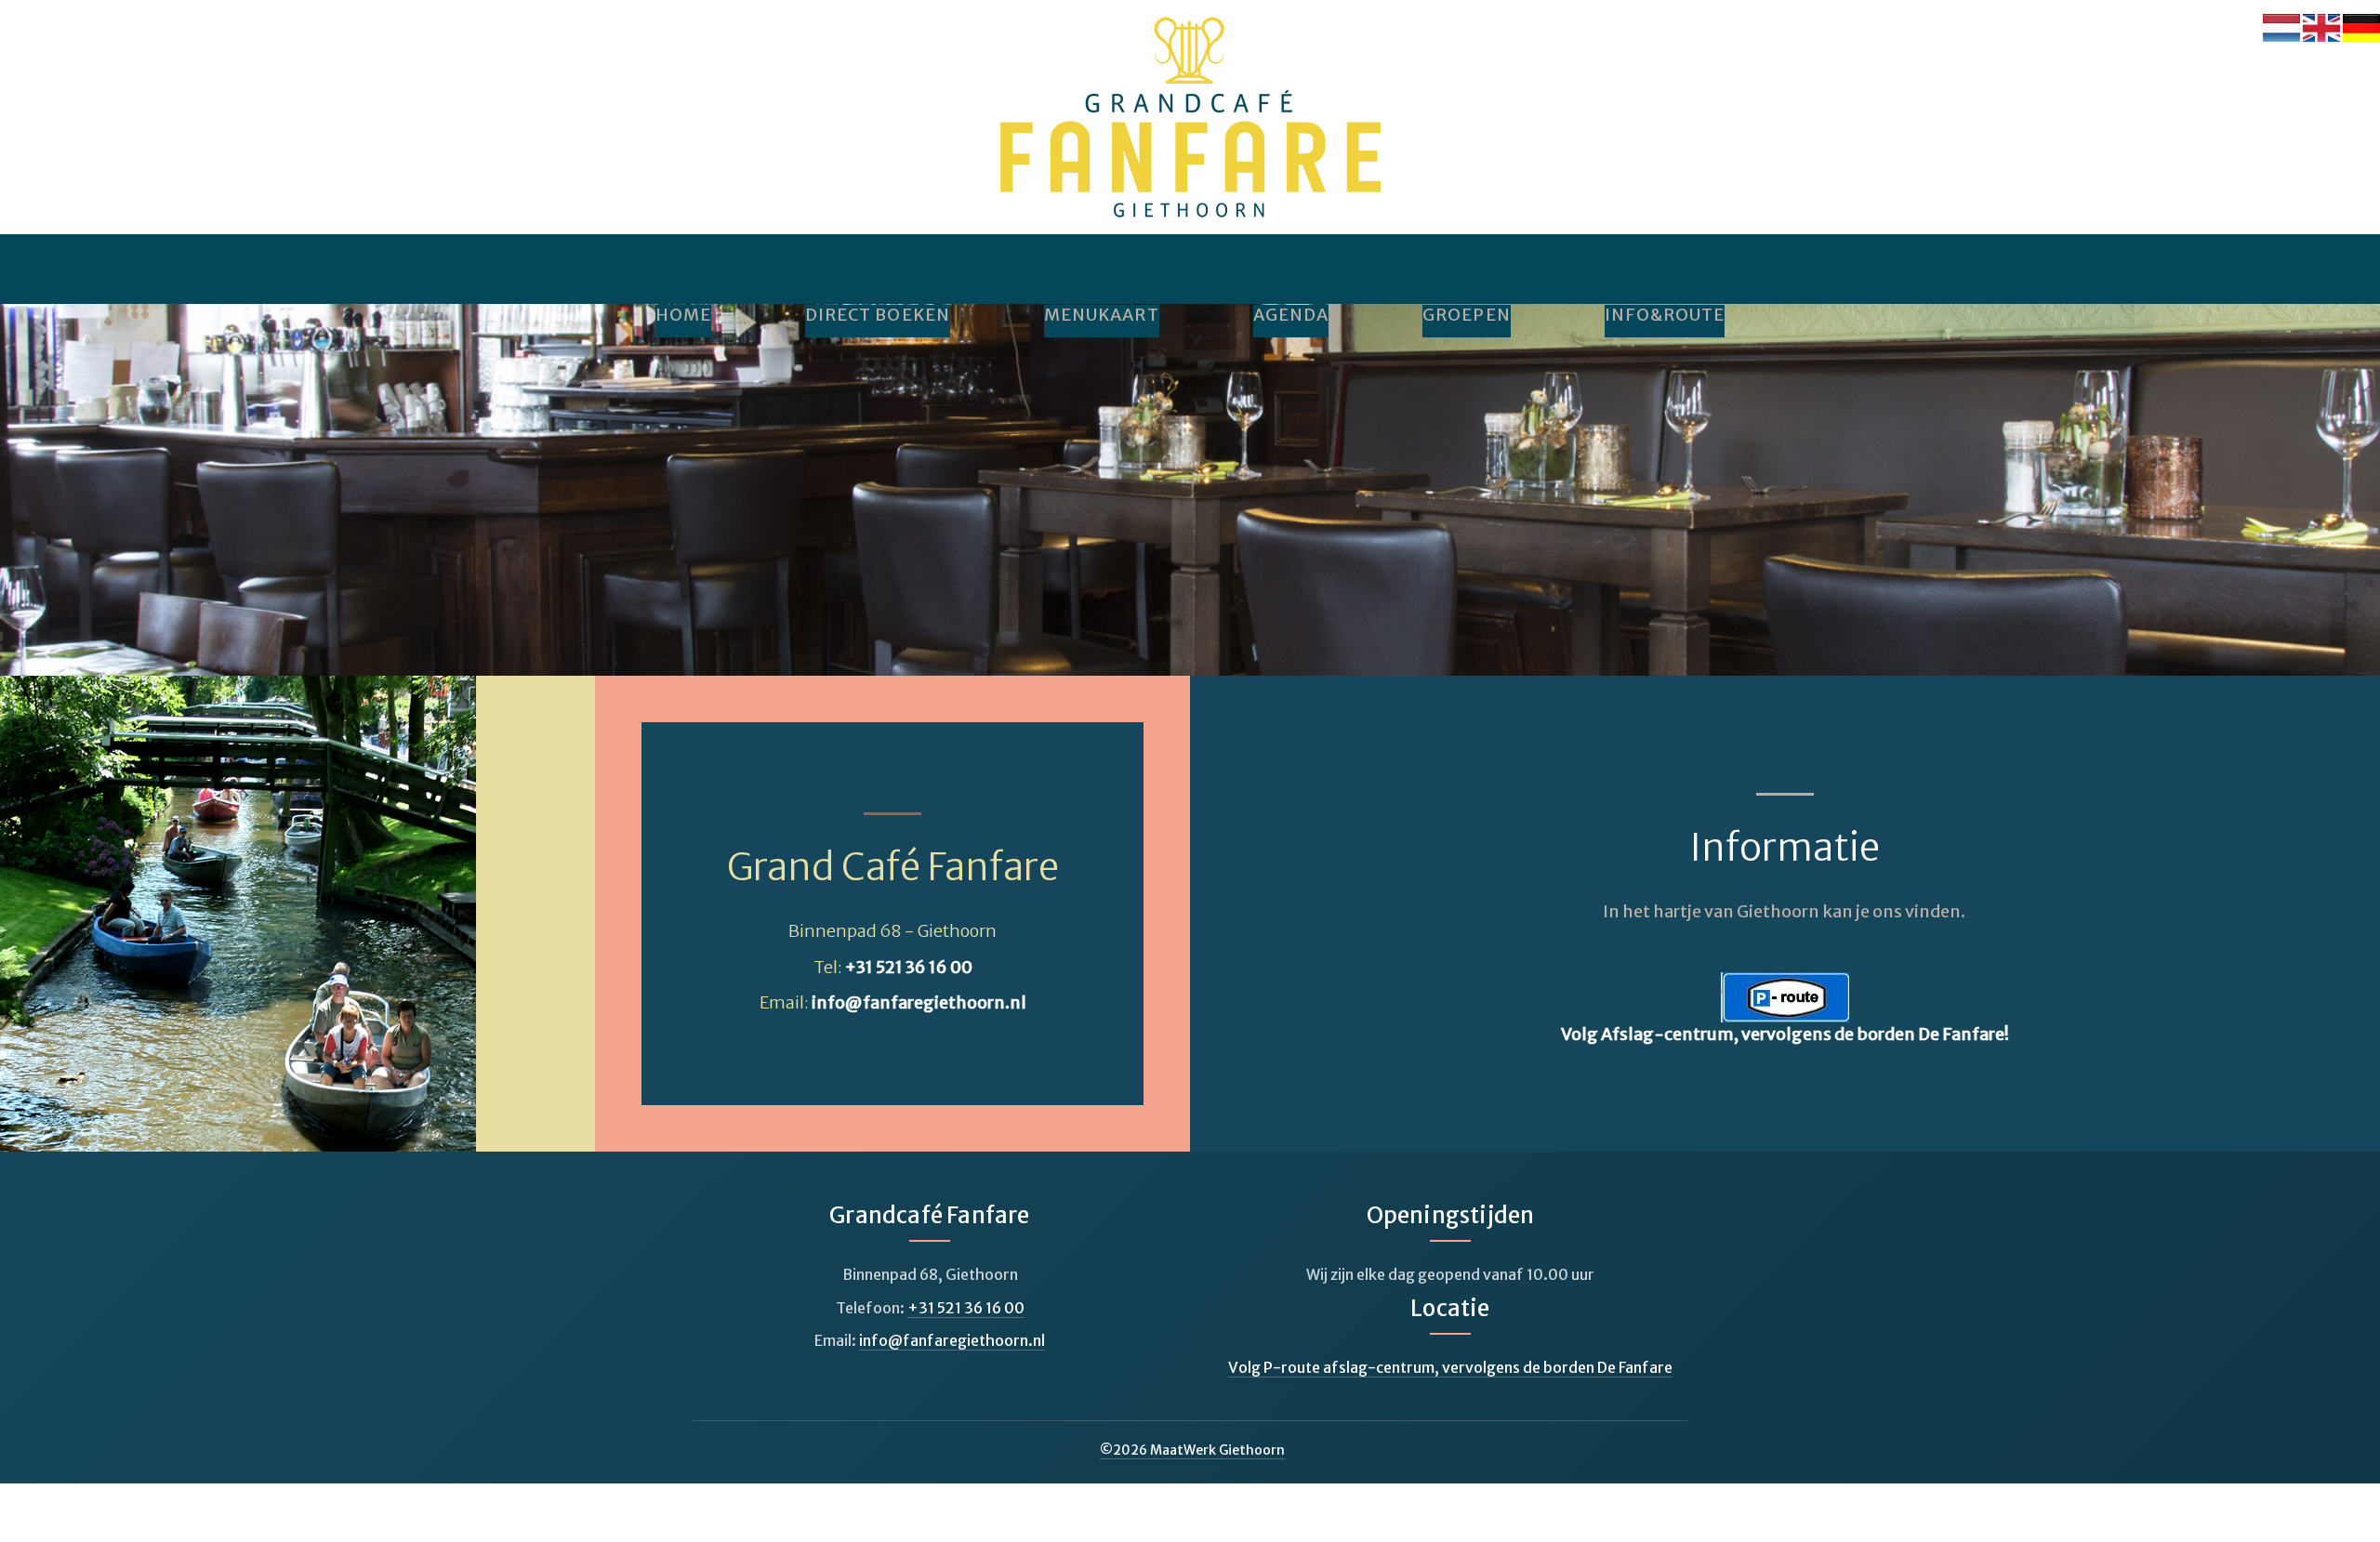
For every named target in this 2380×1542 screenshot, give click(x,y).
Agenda (1291, 315)
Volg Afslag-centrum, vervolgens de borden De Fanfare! (1785, 1034)
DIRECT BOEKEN (878, 315)
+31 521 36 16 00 (909, 967)
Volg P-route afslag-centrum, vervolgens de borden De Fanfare (1450, 1367)
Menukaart (1102, 315)
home (683, 315)
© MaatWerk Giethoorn (1192, 1450)
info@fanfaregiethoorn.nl (919, 1002)
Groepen (1467, 315)
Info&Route (1665, 315)
